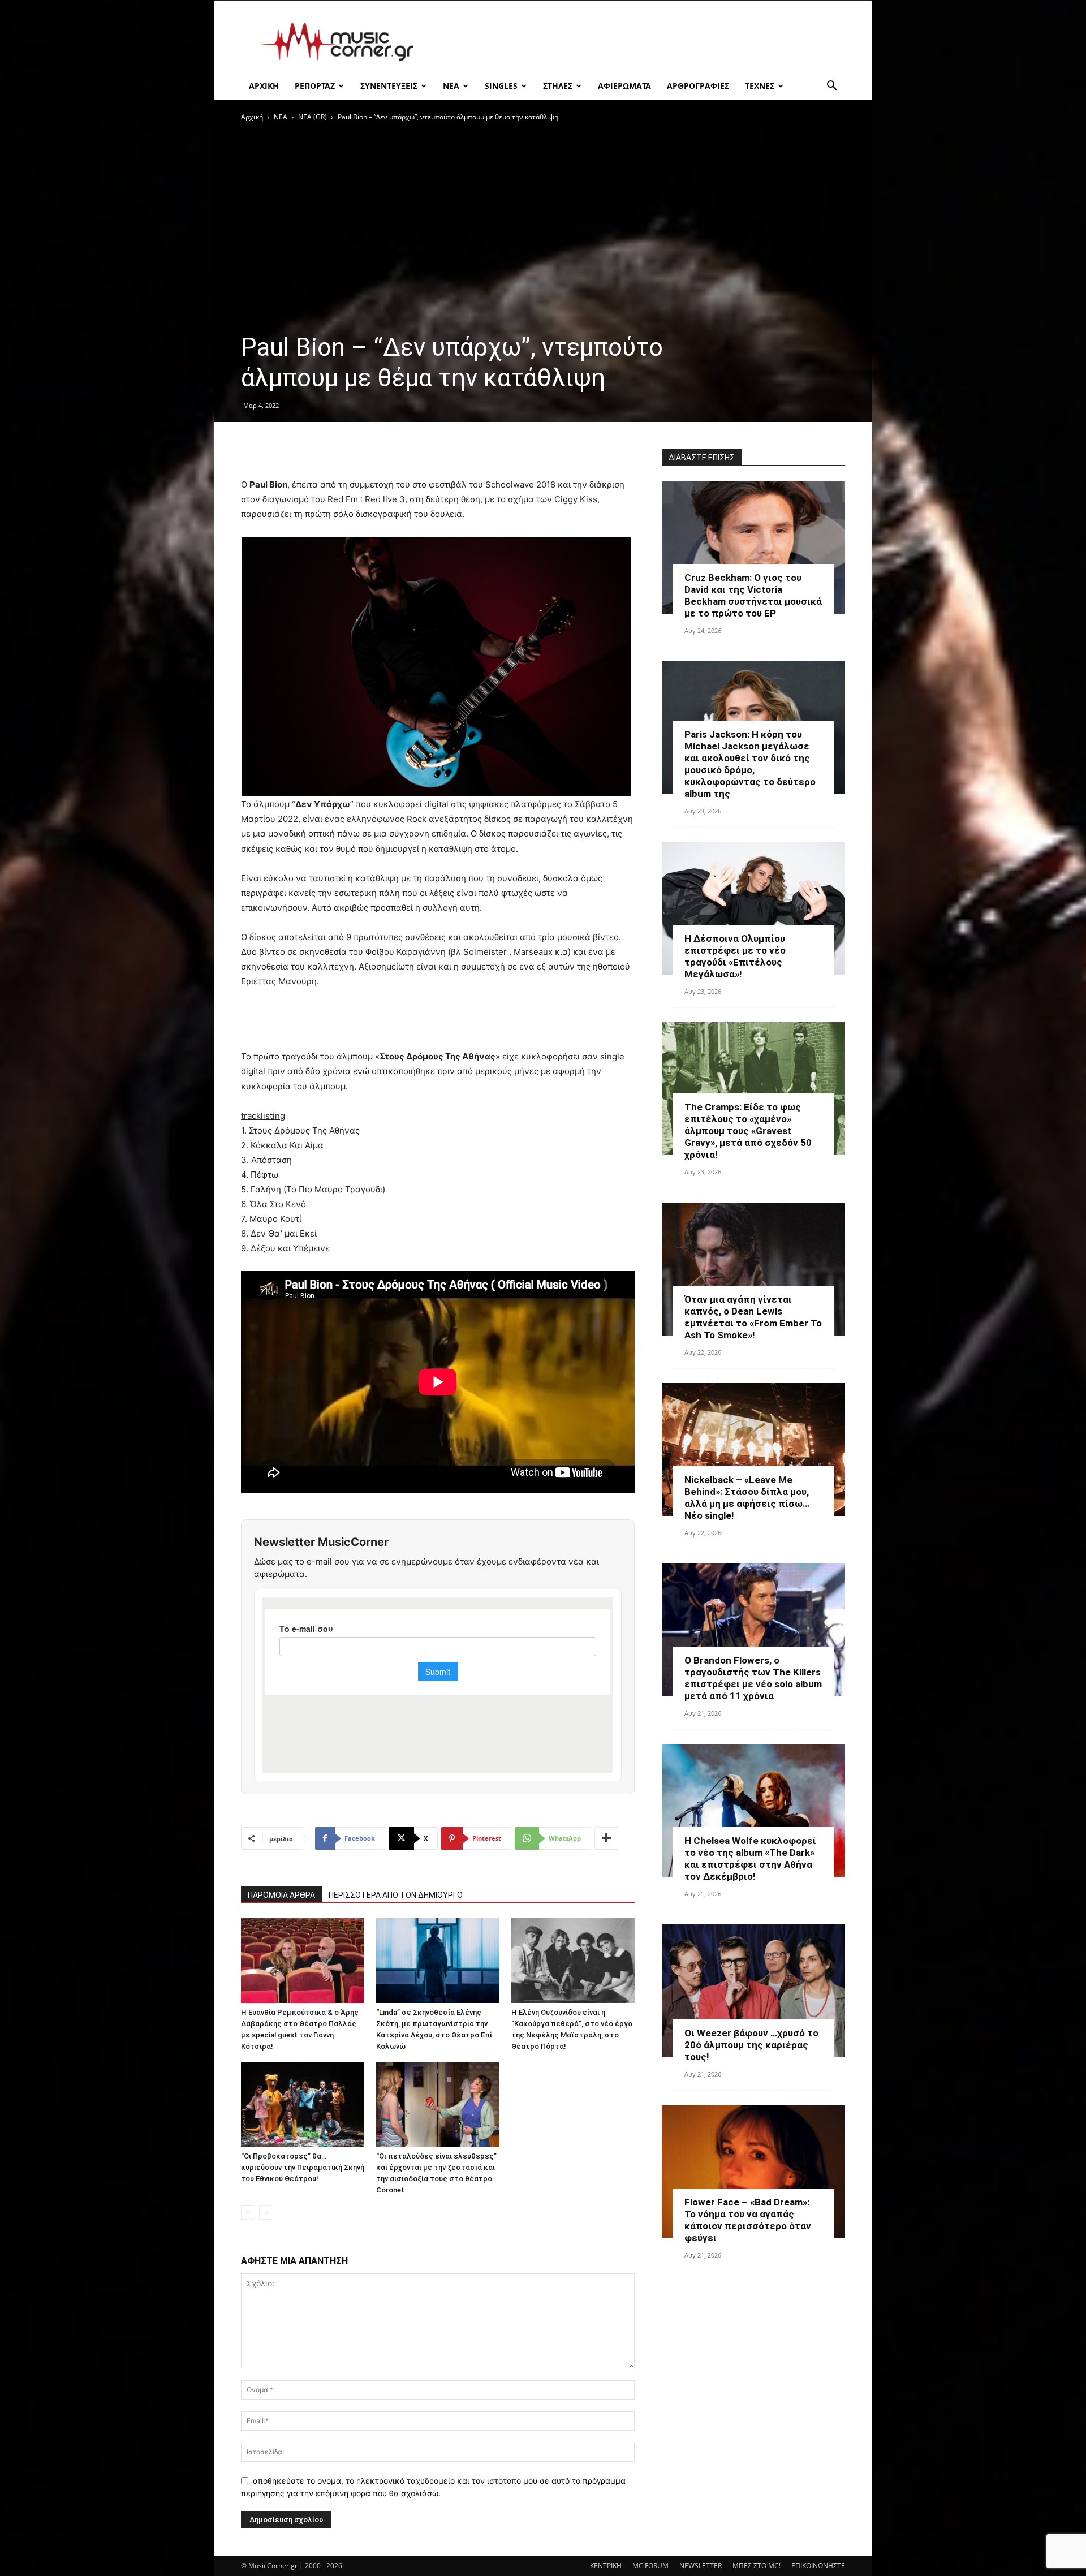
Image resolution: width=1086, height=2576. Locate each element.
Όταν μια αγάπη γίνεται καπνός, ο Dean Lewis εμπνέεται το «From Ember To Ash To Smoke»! (753, 1317)
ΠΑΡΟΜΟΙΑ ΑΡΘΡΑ (281, 1895)
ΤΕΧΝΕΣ (760, 86)
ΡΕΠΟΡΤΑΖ (315, 86)
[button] (831, 87)
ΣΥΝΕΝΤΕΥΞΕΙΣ (389, 86)
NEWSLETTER (701, 2566)
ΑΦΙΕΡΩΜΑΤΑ (624, 86)
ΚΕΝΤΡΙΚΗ (606, 2566)
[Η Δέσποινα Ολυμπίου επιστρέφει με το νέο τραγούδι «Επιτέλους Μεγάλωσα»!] (753, 908)
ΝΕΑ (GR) (313, 117)
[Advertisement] (639, 42)
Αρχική (252, 117)
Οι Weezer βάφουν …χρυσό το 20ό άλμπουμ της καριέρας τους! (751, 2045)
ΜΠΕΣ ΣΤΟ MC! (757, 2566)
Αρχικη (264, 86)
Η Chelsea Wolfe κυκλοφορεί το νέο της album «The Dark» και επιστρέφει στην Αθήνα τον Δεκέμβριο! (750, 1858)
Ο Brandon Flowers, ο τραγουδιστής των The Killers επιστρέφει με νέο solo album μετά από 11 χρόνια (753, 1678)
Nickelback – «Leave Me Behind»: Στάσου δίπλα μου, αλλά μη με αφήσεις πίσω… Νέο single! (747, 1498)
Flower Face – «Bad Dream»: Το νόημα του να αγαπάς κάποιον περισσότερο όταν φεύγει (748, 2220)
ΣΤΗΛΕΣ (558, 86)
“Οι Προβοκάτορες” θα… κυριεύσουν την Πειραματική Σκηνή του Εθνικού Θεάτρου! (303, 2167)
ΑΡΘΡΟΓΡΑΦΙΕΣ (698, 86)
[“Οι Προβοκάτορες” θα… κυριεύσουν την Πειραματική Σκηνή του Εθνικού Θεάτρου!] (303, 2104)
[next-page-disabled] (266, 2213)
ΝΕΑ (451, 86)
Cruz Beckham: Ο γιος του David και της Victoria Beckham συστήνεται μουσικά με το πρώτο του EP (753, 595)
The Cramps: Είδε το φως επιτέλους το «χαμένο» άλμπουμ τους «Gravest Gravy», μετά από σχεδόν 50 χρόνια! (748, 1131)
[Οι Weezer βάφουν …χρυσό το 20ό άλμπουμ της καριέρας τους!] (753, 1991)
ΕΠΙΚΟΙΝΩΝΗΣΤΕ (818, 2566)
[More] (607, 1838)
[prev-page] (248, 2213)
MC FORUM (650, 2566)
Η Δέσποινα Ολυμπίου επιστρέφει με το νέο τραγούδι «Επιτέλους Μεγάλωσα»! (735, 956)
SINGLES (501, 86)
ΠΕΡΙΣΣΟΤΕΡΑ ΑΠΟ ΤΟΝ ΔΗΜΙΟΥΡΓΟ (396, 1895)
